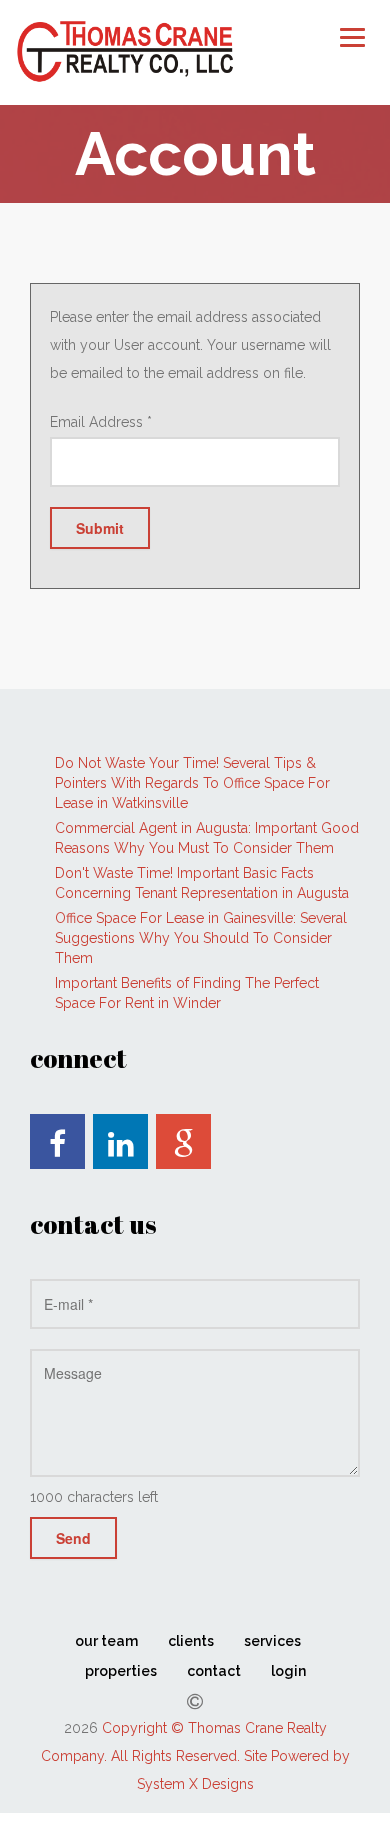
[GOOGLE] (183, 1141)
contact (214, 1671)
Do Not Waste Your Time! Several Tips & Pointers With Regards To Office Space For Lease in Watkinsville (192, 783)
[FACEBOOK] (57, 1141)
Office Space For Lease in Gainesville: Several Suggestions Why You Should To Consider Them (201, 938)
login (288, 1671)
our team (106, 1641)
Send (73, 1538)
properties (121, 1671)
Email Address (101, 422)
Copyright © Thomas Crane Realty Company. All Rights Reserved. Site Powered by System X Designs (195, 1756)
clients (191, 1641)
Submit (100, 528)
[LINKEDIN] (120, 1141)
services (272, 1641)
